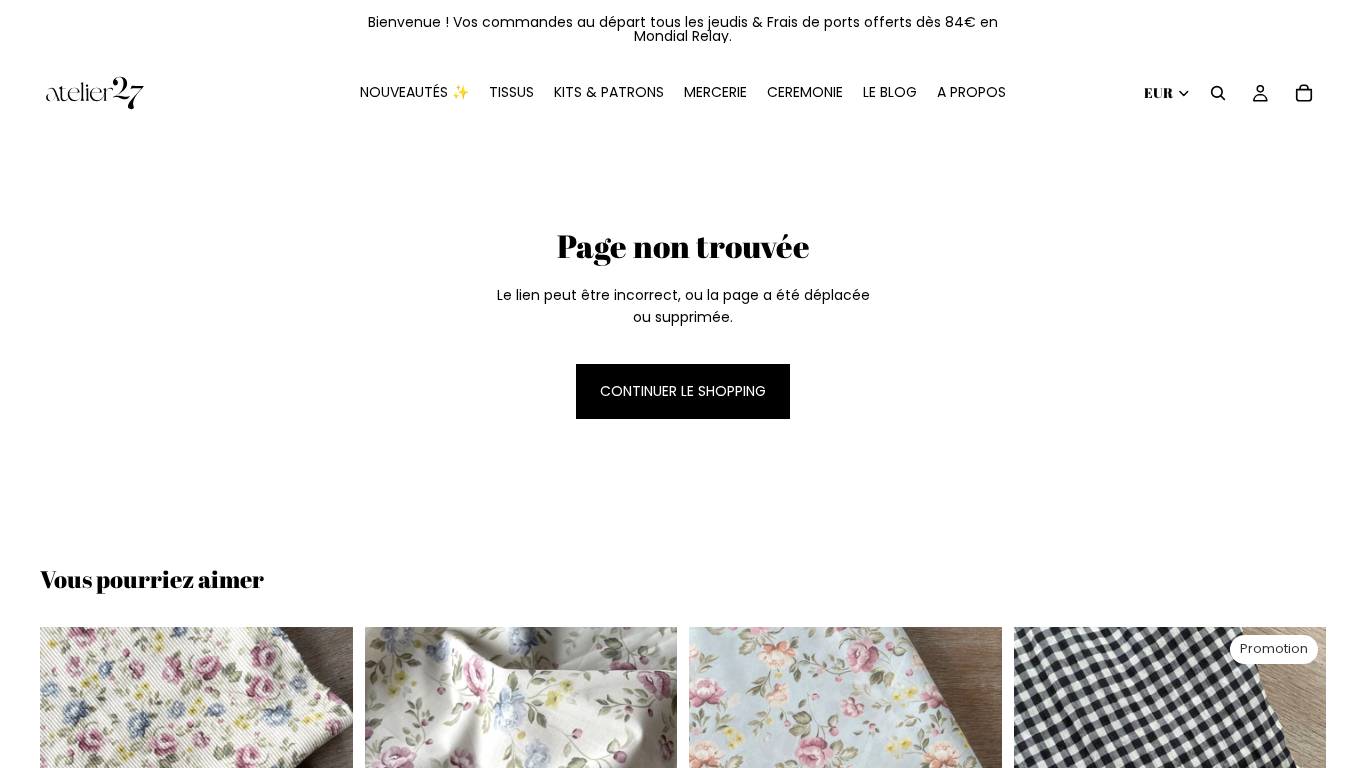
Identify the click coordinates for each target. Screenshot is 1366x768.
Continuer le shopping (683, 391)
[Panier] (1304, 93)
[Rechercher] (1218, 93)
